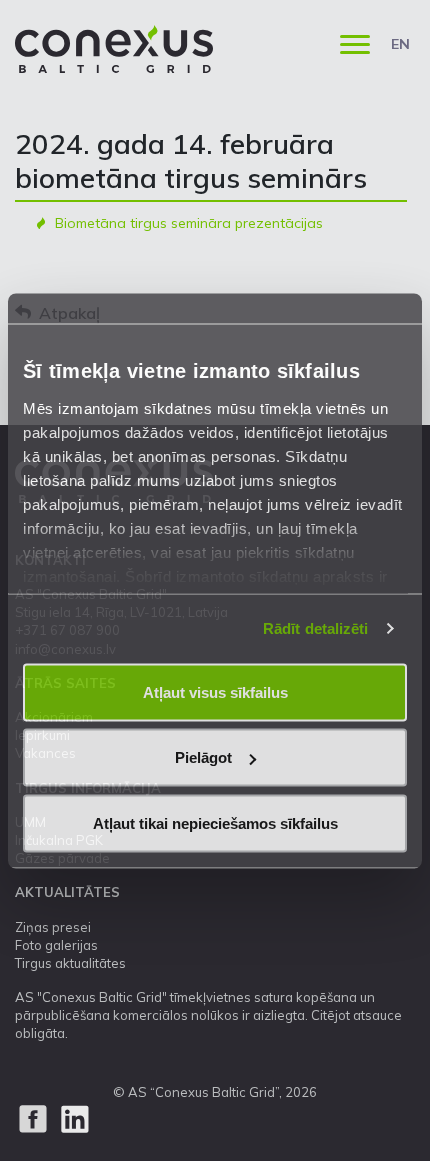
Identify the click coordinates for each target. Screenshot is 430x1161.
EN (400, 44)
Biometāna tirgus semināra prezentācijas (189, 223)
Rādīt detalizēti (316, 628)
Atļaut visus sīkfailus (215, 691)
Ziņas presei (53, 927)
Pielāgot (203, 757)
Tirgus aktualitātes (70, 963)
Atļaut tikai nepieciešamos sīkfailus (215, 822)
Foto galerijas (56, 945)
